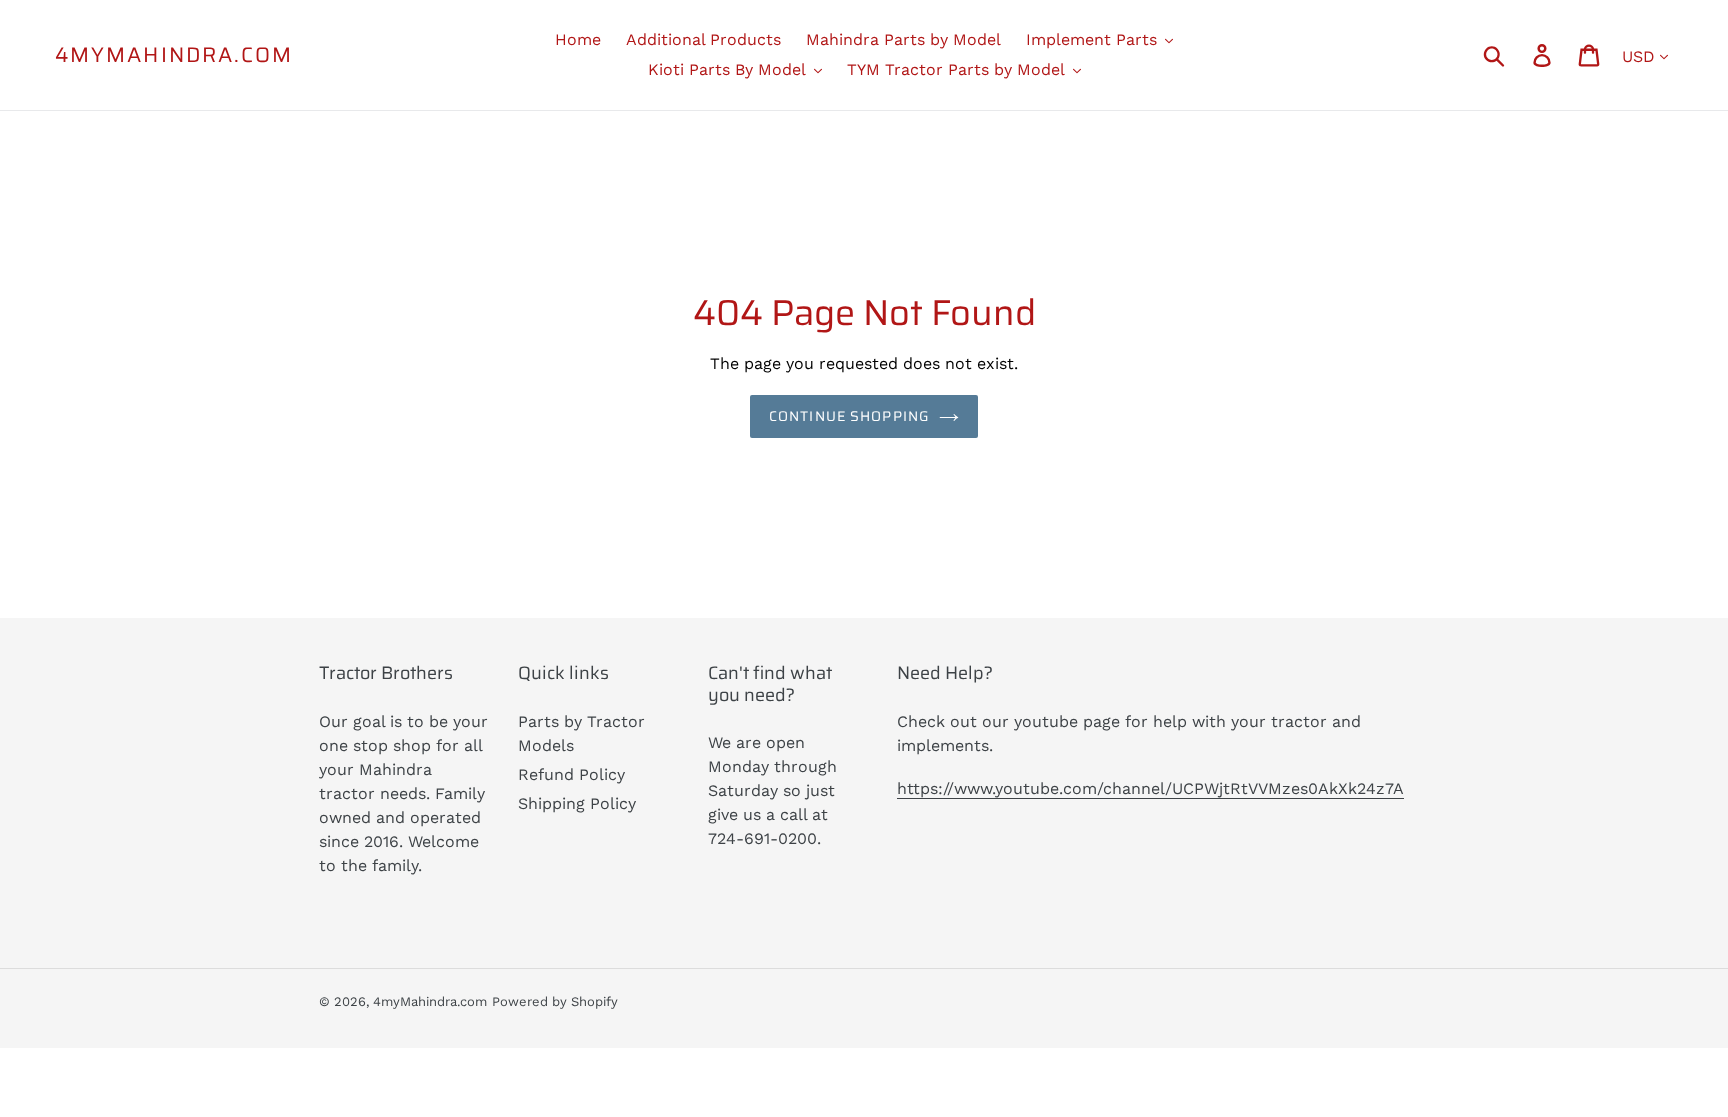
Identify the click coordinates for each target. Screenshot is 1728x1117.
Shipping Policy (577, 803)
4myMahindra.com (174, 54)
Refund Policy (571, 774)
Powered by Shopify (555, 1001)
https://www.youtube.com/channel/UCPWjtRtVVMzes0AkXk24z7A (1150, 788)
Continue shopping (849, 416)
